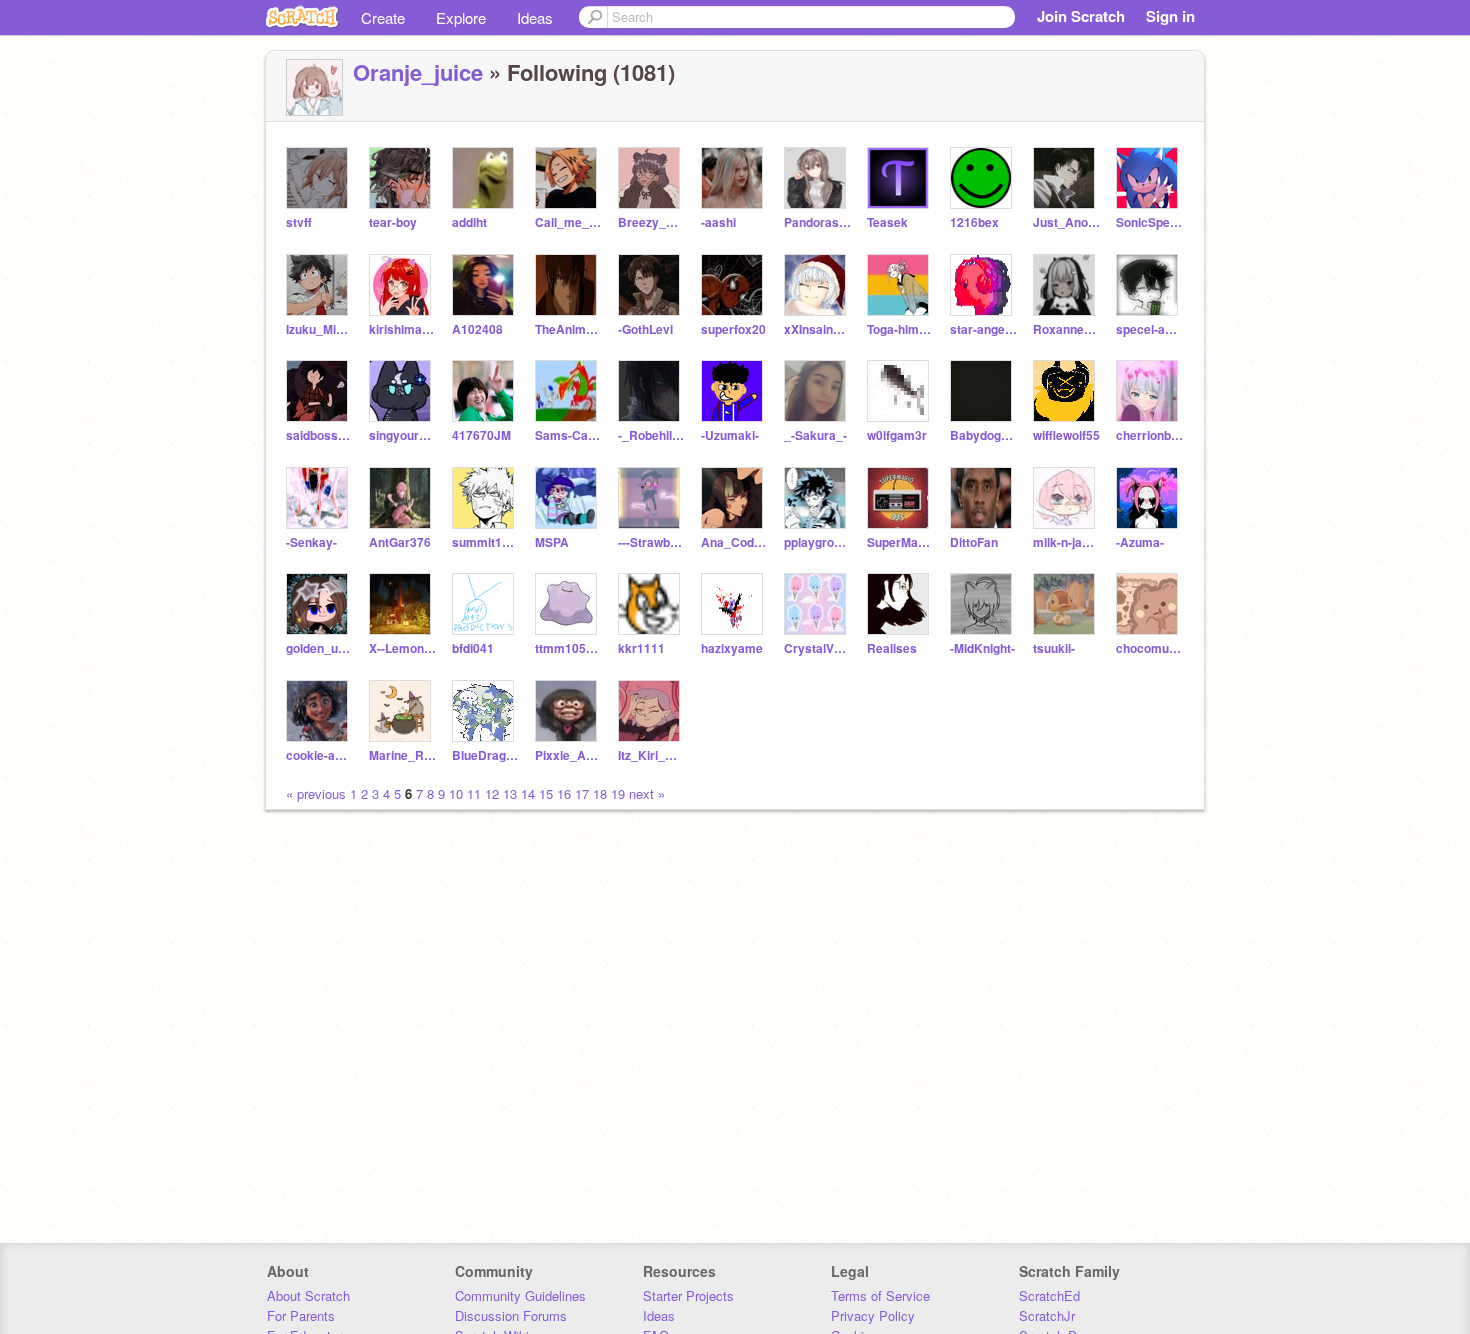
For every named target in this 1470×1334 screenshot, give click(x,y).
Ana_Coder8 (734, 542)
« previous (318, 793)
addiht (469, 222)
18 (600, 793)
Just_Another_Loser (1066, 222)
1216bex (974, 222)
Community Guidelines (520, 1295)
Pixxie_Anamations (568, 755)
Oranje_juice (418, 72)
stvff (299, 222)
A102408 (477, 329)
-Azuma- (1140, 542)
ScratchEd (1049, 1295)
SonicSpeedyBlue (1149, 222)
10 (456, 793)
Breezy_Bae (651, 222)
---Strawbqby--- (651, 542)
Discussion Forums (511, 1315)
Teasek (887, 222)
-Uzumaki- (730, 435)
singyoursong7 (402, 435)
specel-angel (1149, 329)
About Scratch (308, 1295)
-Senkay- (311, 542)
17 (582, 793)
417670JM (481, 435)
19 (618, 793)
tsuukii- (1054, 648)
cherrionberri (1149, 435)
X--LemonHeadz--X (402, 648)
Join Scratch (1081, 16)
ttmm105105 (568, 648)
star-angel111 (983, 329)
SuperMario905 (900, 542)
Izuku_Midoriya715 (319, 329)
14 (528, 793)
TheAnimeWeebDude (568, 329)
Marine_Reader (402, 755)
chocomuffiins (1149, 648)
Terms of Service (880, 1295)
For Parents (301, 1315)
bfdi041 (473, 648)
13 (510, 793)
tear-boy (393, 222)
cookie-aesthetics (319, 755)
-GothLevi (645, 329)
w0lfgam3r (897, 435)
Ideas (535, 17)
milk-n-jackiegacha (1066, 542)
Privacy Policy (873, 1315)
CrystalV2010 (817, 648)
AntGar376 (400, 542)
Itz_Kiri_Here (651, 755)
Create (383, 17)
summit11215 (485, 542)
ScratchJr (1047, 1315)
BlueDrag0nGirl (485, 755)
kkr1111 (641, 648)
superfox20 (733, 329)
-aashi (718, 222)
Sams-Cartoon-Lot (568, 435)
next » (647, 793)
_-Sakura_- (815, 435)
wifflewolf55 (1066, 435)
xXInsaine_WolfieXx (817, 329)
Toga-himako (900, 329)
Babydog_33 (983, 435)
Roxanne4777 (1066, 329)
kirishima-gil (402, 329)
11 (474, 793)
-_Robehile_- (651, 435)
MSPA (552, 542)
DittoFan (974, 542)
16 (564, 793)
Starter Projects (688, 1295)
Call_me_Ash (568, 222)
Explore (461, 17)
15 (546, 793)
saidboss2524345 (319, 435)
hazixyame (732, 648)
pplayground (817, 542)
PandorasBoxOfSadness (817, 222)
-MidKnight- (982, 648)
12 (492, 793)
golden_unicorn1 (319, 648)
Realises (892, 648)
